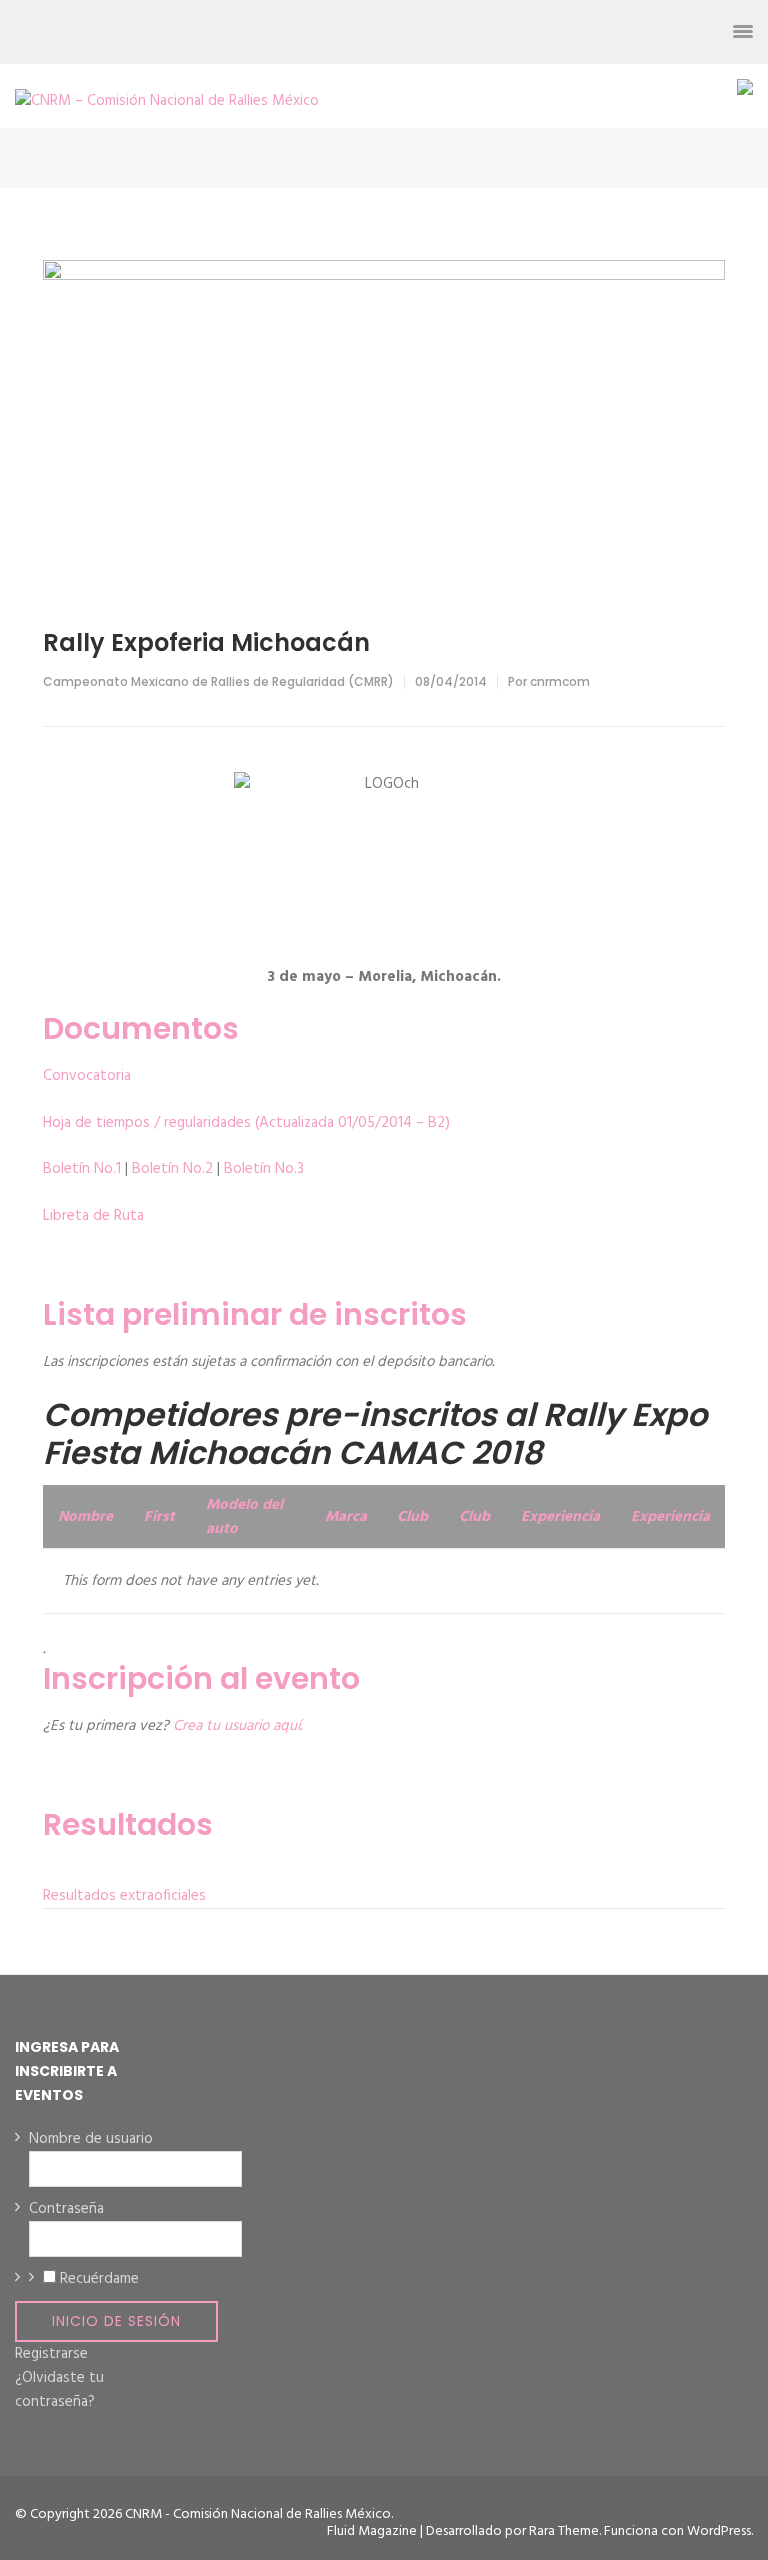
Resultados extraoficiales (124, 1896)
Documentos (141, 1028)
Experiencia (560, 1517)
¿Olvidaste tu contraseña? (59, 2390)
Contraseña (66, 2209)
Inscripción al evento (201, 1678)
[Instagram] (634, 32)
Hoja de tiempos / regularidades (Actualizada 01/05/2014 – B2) (246, 1123)
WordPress (719, 2531)
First (159, 1517)
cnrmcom (560, 681)
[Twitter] (598, 32)
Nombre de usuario (91, 2139)
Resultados (128, 1824)
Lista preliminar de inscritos (255, 1314)
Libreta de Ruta (93, 1216)
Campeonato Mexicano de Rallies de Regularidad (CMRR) (218, 681)
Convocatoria (87, 1076)
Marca (346, 1517)
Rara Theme (564, 2531)
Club (412, 1517)
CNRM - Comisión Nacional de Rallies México (258, 2514)
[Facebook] (562, 32)
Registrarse (51, 2354)
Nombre (85, 1517)
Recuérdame (99, 2279)
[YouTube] (670, 32)
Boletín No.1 (82, 1169)
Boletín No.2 (172, 1169)
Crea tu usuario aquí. (237, 1726)
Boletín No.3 (264, 1169)
